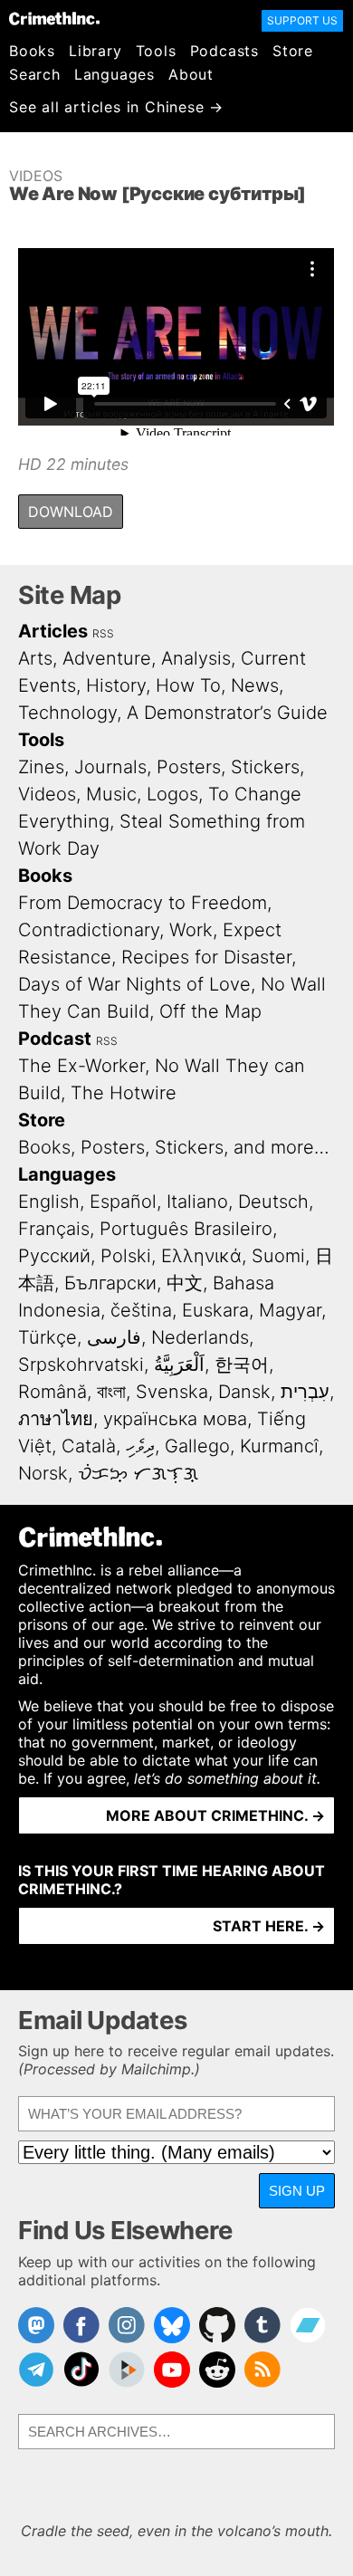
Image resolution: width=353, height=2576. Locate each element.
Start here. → (269, 1926)
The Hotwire (124, 1093)
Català (89, 1446)
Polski (126, 1256)
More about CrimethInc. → (215, 1815)
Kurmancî (279, 1446)
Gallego (197, 1446)
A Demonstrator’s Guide (227, 713)
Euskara (215, 1310)
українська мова (175, 1419)
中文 (185, 1283)
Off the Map (210, 1011)
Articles (53, 631)
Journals (110, 767)
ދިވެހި (140, 1446)
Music (111, 794)
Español (123, 1202)
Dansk (244, 1392)
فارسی (114, 1337)
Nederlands (200, 1337)
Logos (172, 794)
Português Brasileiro (186, 1229)
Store (293, 51)
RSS (103, 633)
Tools (156, 51)
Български (110, 1283)
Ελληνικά (201, 1256)
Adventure (107, 658)
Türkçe (48, 1337)
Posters (189, 767)
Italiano (197, 1202)
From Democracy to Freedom (143, 903)
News (255, 685)
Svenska (172, 1392)
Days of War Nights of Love (134, 984)
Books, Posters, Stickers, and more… (174, 1147)
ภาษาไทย (56, 1419)
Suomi (278, 1256)
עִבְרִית (305, 1392)
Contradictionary (89, 930)
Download (71, 512)
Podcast (55, 1039)
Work (191, 930)
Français (54, 1229)
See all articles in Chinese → (116, 107)
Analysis (196, 658)
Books (32, 51)
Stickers (265, 767)
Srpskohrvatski (81, 1365)
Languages (114, 74)
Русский (54, 1256)
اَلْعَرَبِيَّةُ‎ (179, 1365)
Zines (41, 767)
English (49, 1202)
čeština (141, 1310)
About (191, 74)
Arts (35, 658)
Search (35, 74)
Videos (36, 176)
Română (52, 1392)
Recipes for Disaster (206, 957)
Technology (67, 713)
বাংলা (111, 1392)
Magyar (290, 1310)
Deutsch (273, 1202)
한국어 (242, 1365)
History (116, 685)
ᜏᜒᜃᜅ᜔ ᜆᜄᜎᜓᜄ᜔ (138, 1473)
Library (95, 51)
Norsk (43, 1473)
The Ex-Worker (81, 1066)
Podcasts (224, 51)
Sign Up (297, 2191)
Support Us (302, 20)
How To (188, 685)
